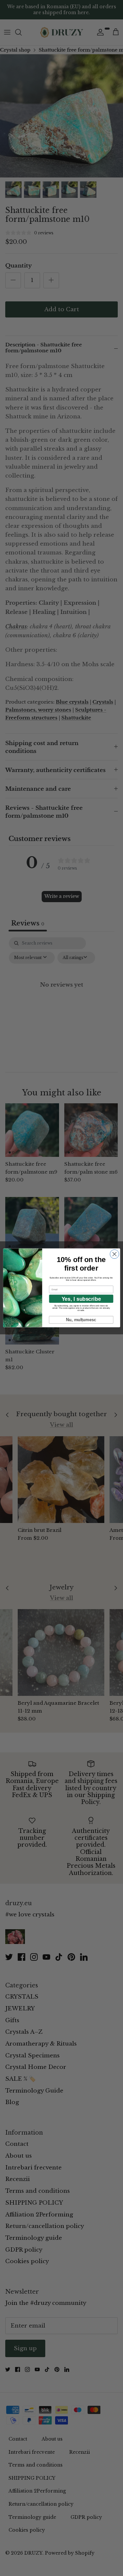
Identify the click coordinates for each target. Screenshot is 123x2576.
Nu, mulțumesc (81, 1320)
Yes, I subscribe (81, 1299)
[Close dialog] (114, 1254)
